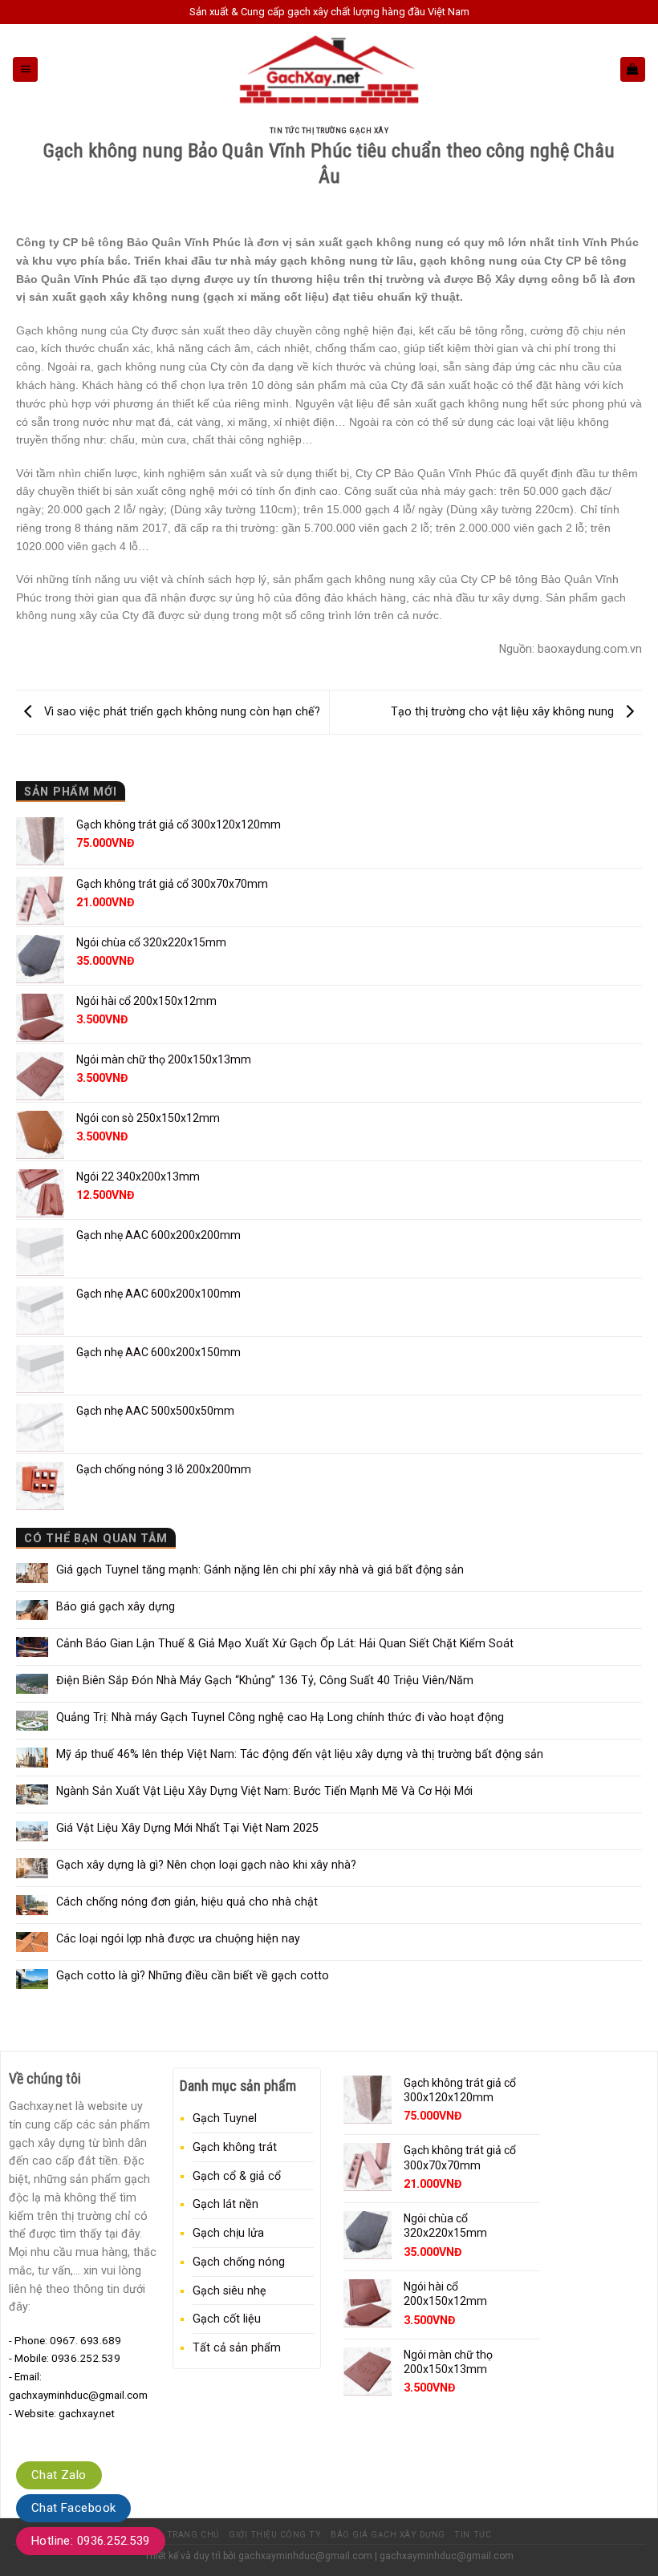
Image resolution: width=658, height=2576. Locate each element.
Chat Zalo (59, 2475)
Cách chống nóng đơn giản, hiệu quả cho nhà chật (187, 1902)
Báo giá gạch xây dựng (116, 1606)
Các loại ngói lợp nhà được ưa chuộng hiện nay (178, 1938)
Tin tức (473, 2535)
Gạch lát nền (225, 2204)
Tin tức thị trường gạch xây (329, 130)
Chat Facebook (73, 2508)
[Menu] (25, 69)
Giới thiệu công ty (275, 2535)
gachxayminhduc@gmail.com (305, 2556)
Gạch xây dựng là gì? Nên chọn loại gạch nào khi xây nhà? (206, 1865)
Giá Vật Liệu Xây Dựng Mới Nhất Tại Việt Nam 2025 (187, 1828)
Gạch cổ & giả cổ (237, 2176)
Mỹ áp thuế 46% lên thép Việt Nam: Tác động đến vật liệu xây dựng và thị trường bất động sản (300, 1754)
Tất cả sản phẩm (237, 2347)
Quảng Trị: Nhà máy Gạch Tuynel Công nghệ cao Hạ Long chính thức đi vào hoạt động (280, 1717)
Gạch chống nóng (239, 2262)
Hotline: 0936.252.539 (91, 2541)
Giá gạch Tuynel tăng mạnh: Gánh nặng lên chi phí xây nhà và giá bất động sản (260, 1569)
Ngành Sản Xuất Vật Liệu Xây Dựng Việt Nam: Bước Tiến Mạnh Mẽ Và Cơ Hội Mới (264, 1791)
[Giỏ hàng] (633, 69)
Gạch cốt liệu (227, 2319)
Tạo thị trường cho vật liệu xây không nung (504, 711)
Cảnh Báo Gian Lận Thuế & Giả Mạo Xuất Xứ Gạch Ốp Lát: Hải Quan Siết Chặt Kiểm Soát (285, 1643)
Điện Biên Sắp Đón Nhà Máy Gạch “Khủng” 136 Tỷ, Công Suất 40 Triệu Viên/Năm (265, 1680)
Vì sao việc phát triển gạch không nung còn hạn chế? (181, 711)
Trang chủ (193, 2535)
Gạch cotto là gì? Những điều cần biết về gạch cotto (193, 1975)
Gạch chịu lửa (228, 2233)
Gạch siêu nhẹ (229, 2290)
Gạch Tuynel (225, 2118)
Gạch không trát (235, 2147)
